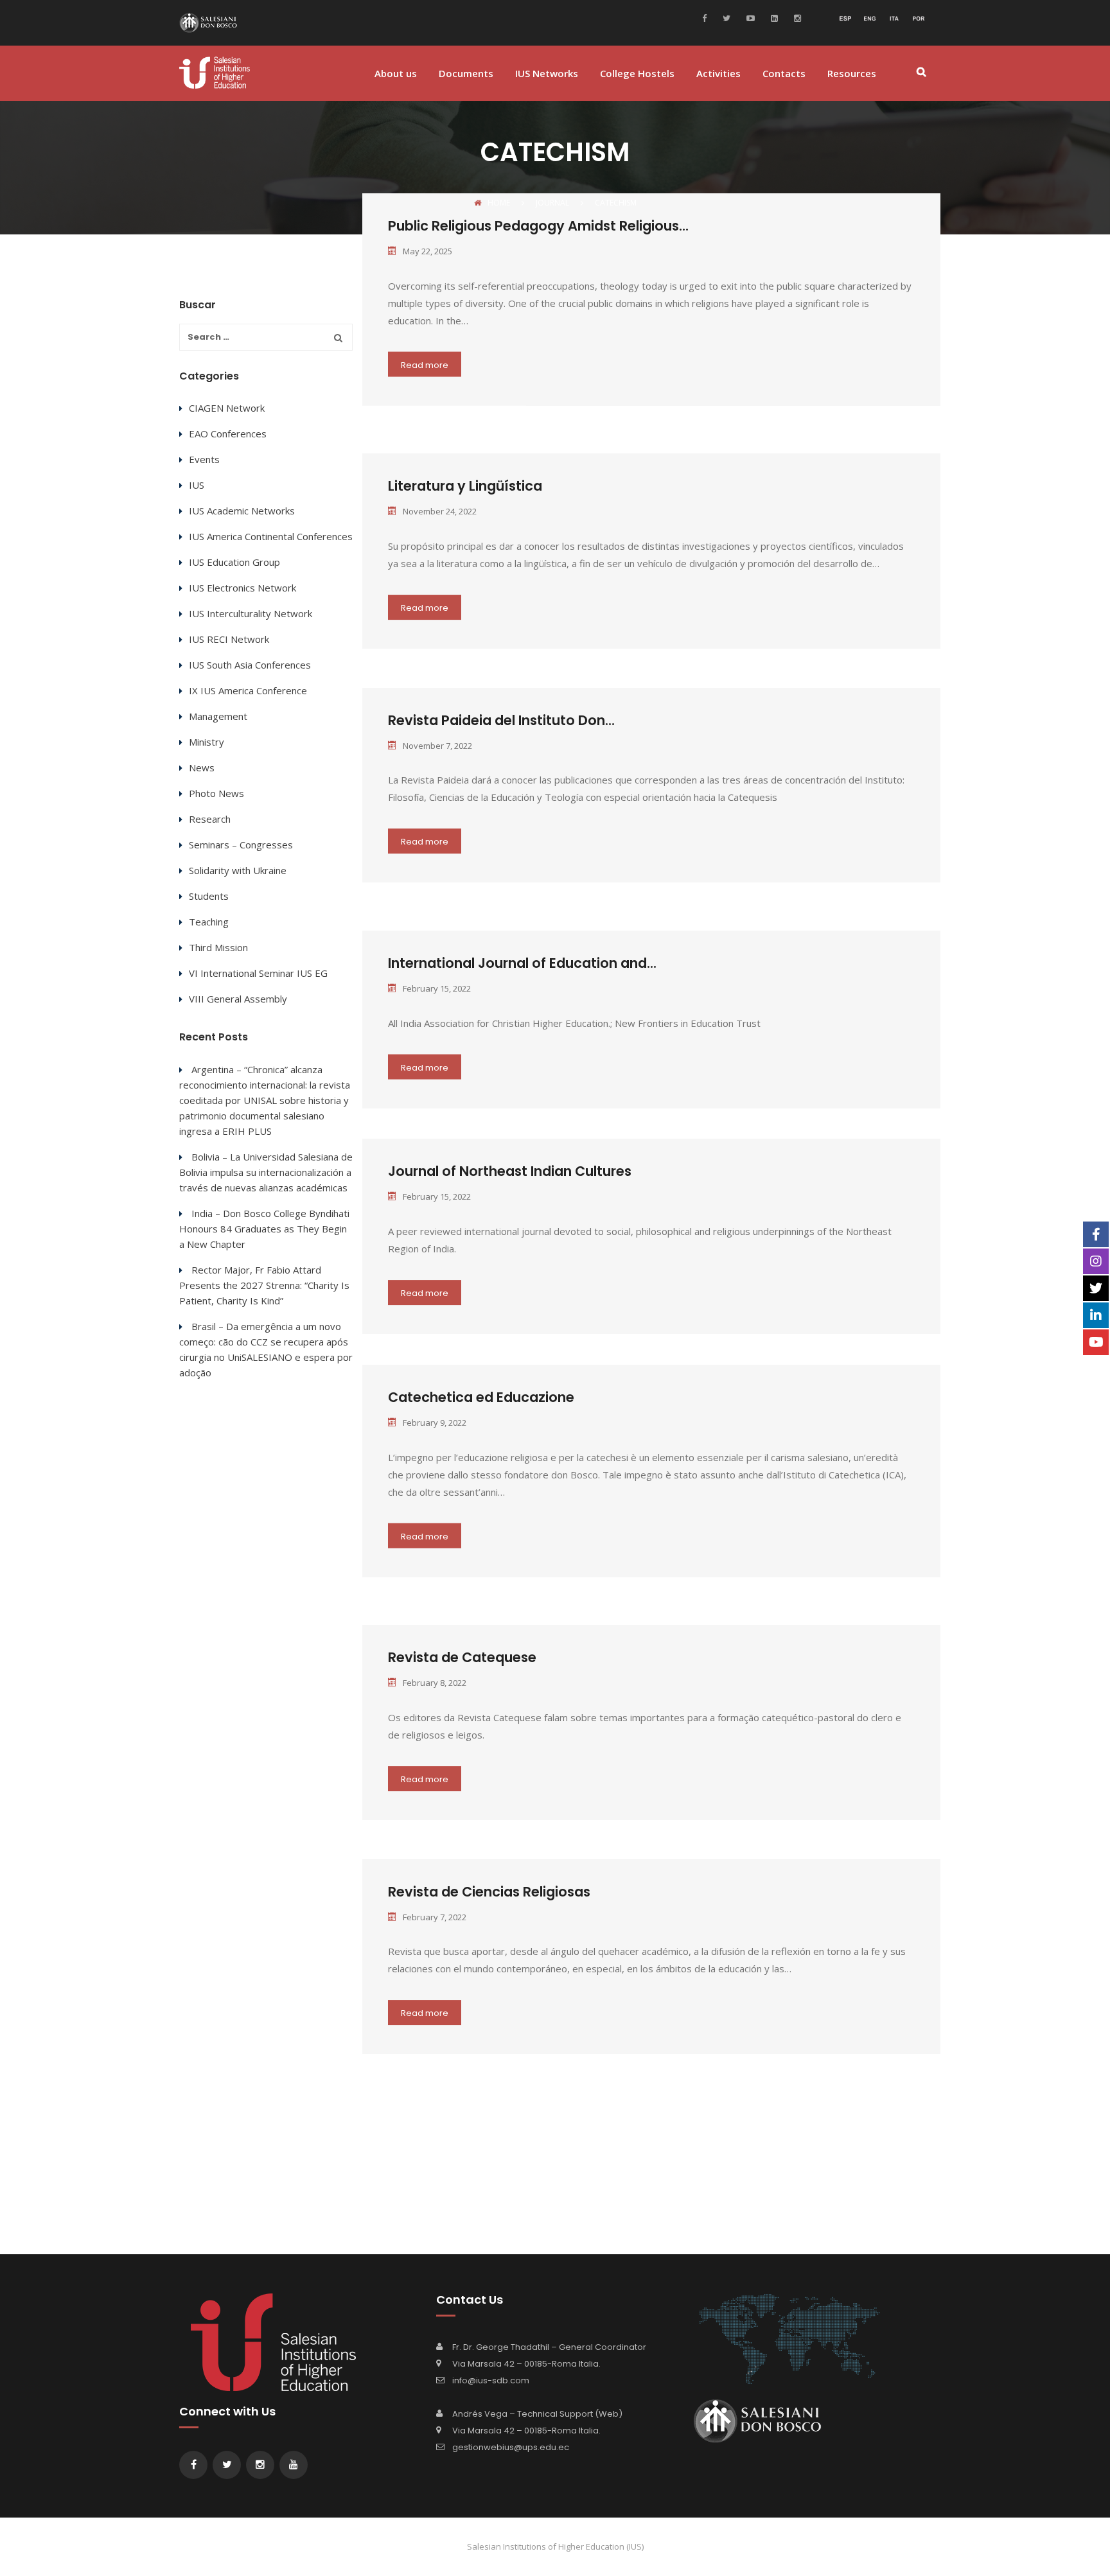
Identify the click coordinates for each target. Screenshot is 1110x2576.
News (202, 767)
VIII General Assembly (238, 999)
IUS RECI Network (229, 639)
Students (209, 896)
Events (204, 459)
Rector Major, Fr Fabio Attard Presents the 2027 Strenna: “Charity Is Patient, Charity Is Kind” (264, 1285)
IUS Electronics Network (242, 588)
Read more (425, 364)
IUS (197, 485)
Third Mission (218, 947)
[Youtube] (749, 17)
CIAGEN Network (227, 408)
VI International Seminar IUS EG (258, 973)
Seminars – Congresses (241, 845)
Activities (718, 74)
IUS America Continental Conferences (271, 536)
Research (210, 819)
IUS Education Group (234, 562)
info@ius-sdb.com (491, 2380)
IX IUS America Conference (248, 690)
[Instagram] (796, 17)
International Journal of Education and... (522, 963)
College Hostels (637, 74)
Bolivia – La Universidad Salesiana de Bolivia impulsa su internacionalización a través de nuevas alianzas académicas (266, 1172)
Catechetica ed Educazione (481, 1397)
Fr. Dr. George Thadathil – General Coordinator (549, 2347)
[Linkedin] (773, 17)
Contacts (784, 74)
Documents (466, 74)
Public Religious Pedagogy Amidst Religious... (538, 226)
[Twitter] (725, 17)
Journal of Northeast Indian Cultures (510, 1171)
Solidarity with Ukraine (238, 870)
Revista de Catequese (462, 1657)
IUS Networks (547, 74)
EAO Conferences (228, 434)
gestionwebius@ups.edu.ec (511, 2447)
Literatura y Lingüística (465, 486)
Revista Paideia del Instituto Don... (501, 720)
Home (499, 203)
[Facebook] (708, 17)
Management (218, 716)
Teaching (209, 922)
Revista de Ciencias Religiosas (489, 1892)
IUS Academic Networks (242, 511)
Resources (852, 74)
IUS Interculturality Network (251, 613)
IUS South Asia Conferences (250, 665)
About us (396, 74)
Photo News (216, 793)
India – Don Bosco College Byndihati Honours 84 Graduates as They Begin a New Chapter (264, 1229)
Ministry (207, 742)
